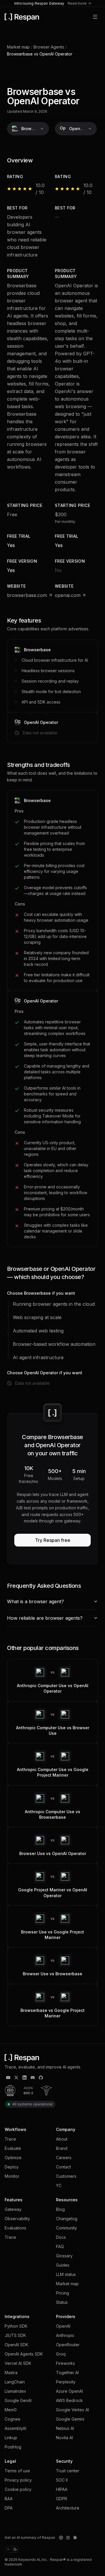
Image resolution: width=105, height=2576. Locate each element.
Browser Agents (49, 47)
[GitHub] (41, 2078)
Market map (18, 47)
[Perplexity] (68, 2538)
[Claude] (75, 2538)
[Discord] (33, 2078)
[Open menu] (95, 17)
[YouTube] (8, 2078)
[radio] (8, 2549)
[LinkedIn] (24, 2078)
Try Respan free (53, 1540)
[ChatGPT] (61, 2538)
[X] (16, 2078)
